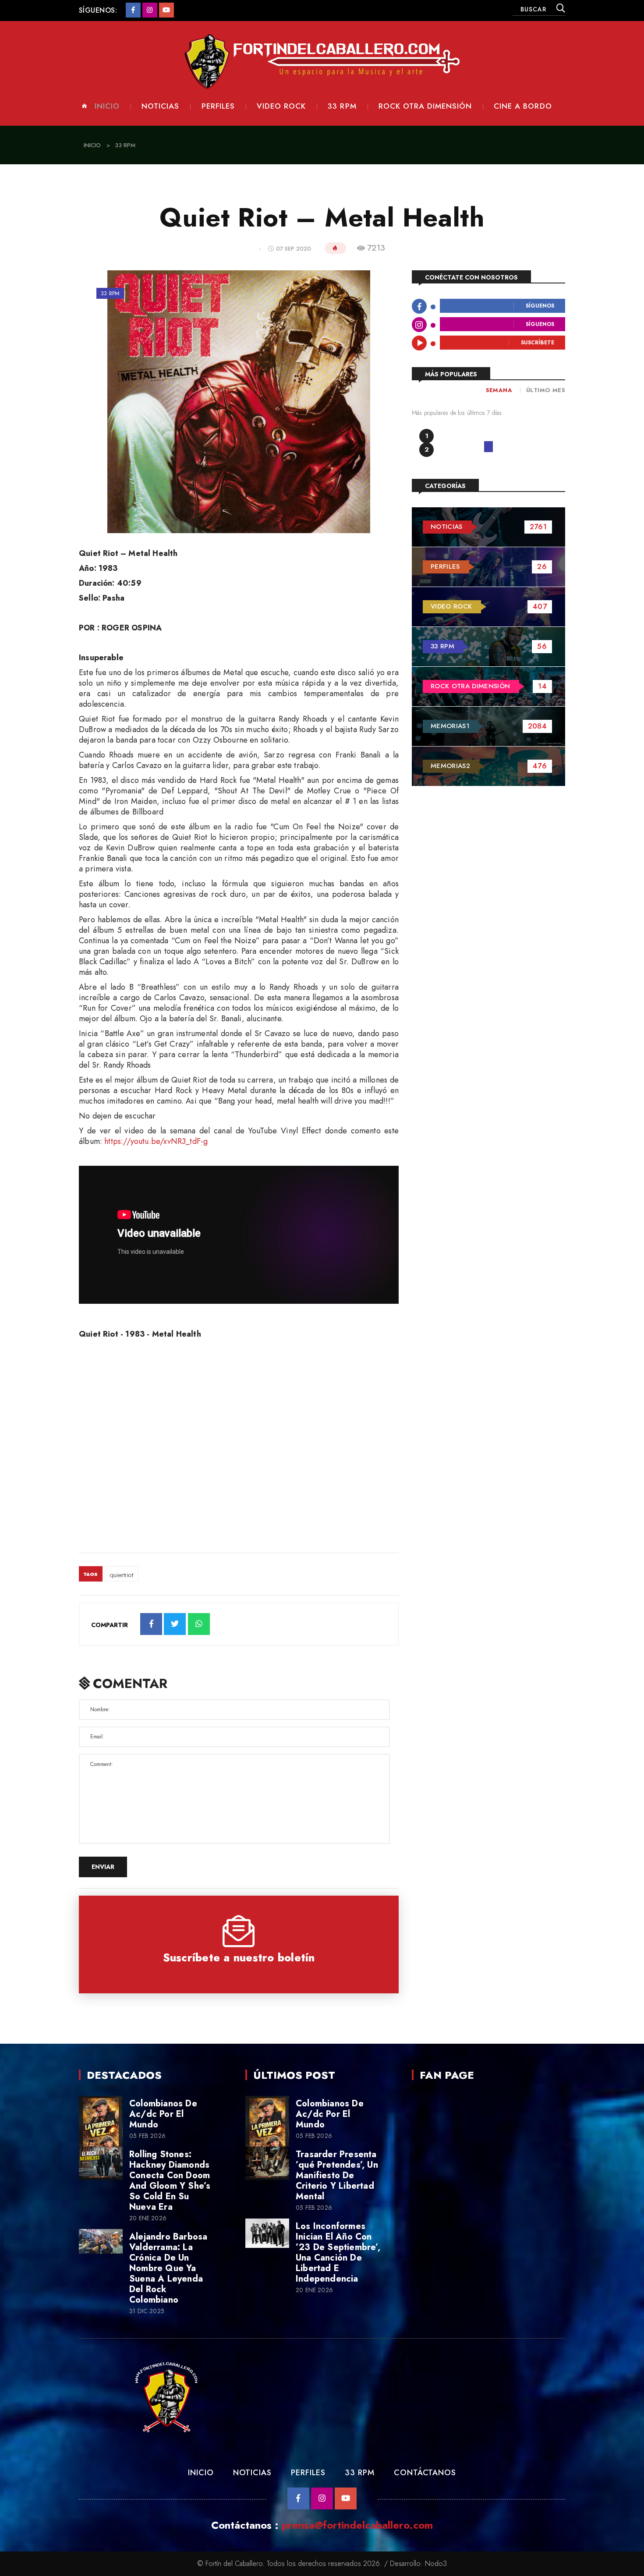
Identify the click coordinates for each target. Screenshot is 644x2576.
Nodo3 (436, 2564)
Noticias (160, 106)
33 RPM (359, 2473)
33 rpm (342, 106)
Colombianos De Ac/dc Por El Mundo (163, 2114)
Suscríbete (538, 343)
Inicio (107, 106)
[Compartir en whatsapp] (199, 1624)
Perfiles (218, 106)
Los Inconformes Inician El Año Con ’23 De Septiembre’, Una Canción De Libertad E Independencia (338, 2252)
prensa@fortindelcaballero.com (357, 2525)
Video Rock (281, 106)
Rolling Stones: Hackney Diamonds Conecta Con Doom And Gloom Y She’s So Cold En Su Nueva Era (170, 2181)
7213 (376, 248)
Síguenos (540, 306)
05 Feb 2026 (147, 2136)
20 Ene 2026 (148, 2218)
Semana (499, 390)
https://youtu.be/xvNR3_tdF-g (156, 1141)
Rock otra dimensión (425, 106)
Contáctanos (425, 2473)
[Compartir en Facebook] (151, 1624)
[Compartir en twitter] (175, 1624)
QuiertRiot (122, 1575)
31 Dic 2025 (147, 2311)
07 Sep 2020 (294, 249)
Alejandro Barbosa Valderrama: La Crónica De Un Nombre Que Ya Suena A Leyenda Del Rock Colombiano (168, 2268)
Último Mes (546, 390)
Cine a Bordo (523, 106)
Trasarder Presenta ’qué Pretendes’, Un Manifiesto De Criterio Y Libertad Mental (337, 2175)
